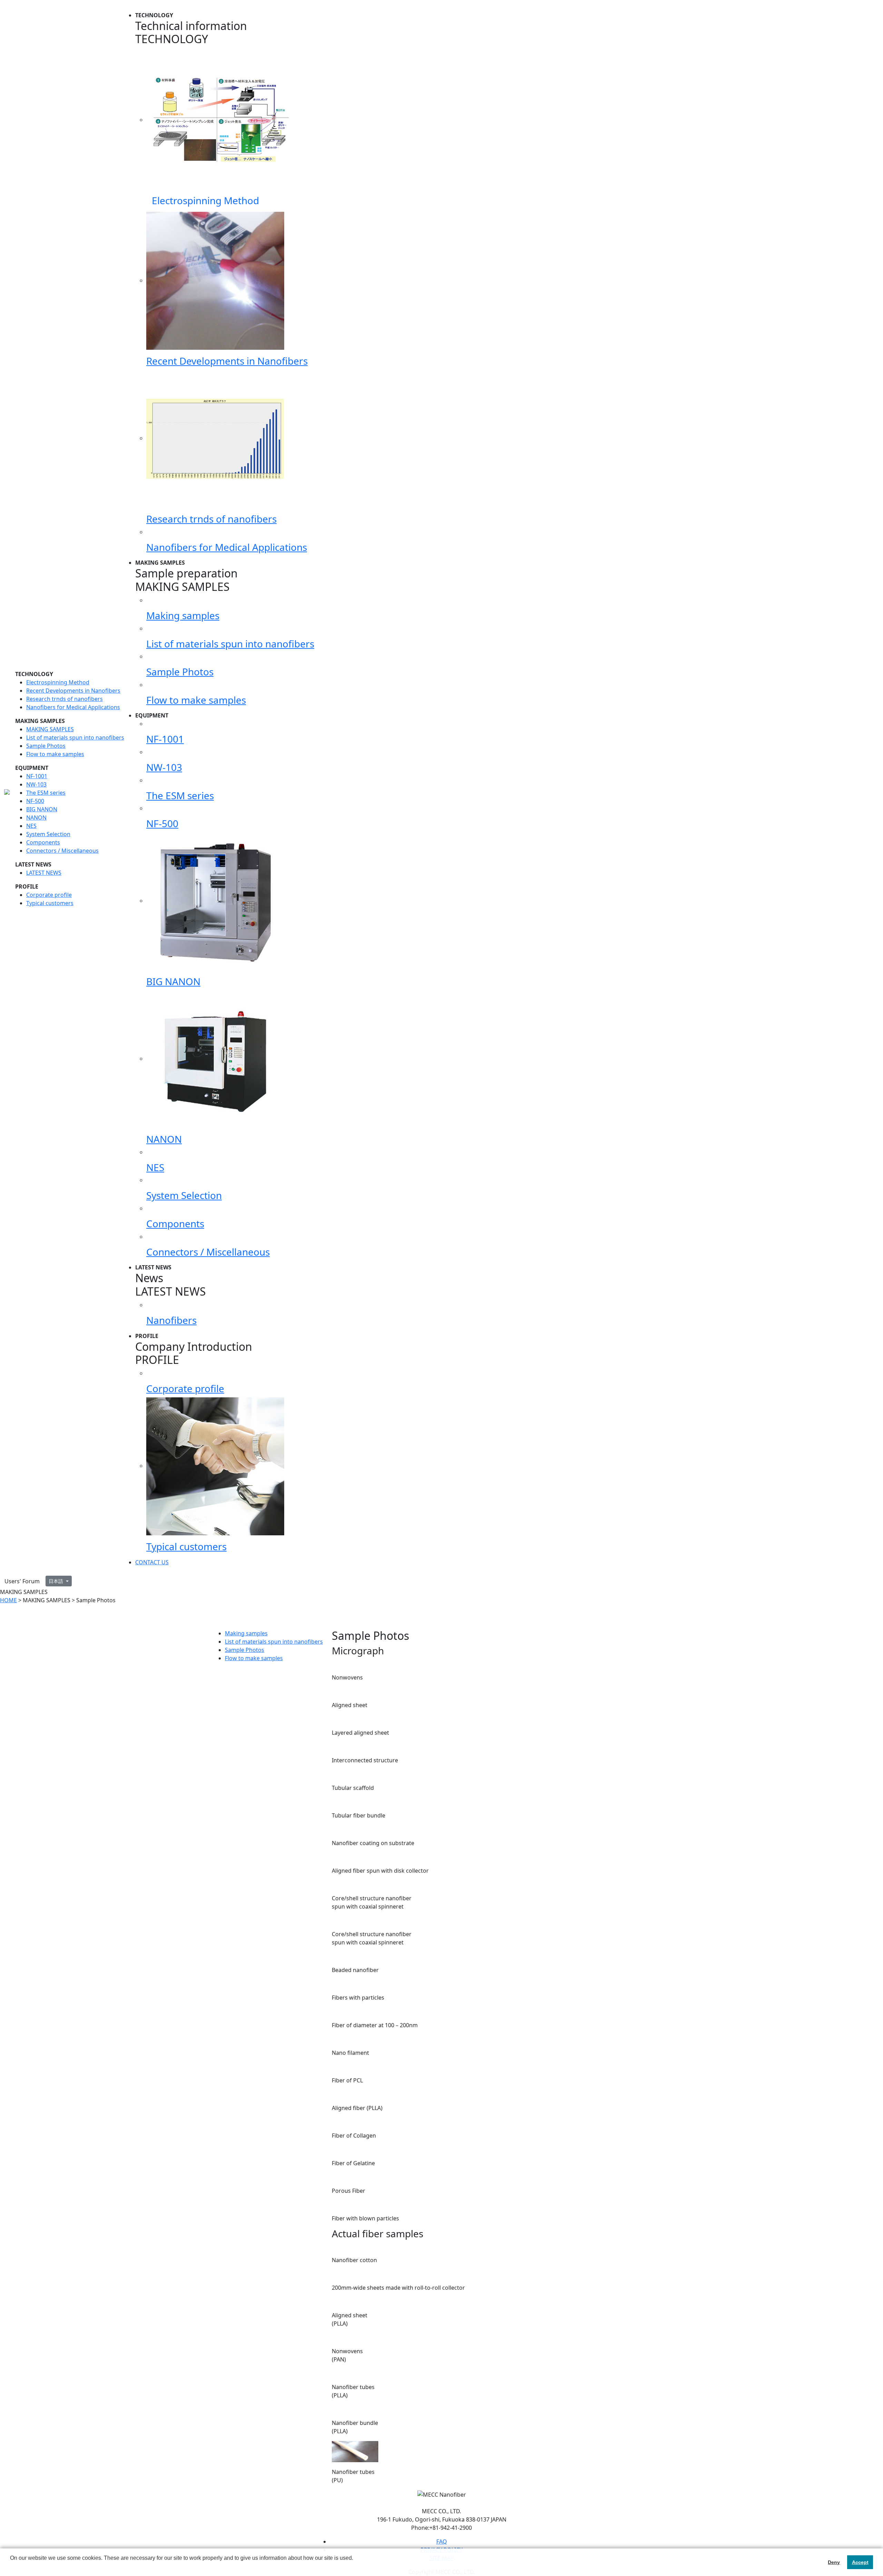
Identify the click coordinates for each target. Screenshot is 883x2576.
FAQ (442, 2542)
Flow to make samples (55, 754)
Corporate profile (49, 895)
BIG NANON (42, 809)
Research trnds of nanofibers (65, 699)
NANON (36, 818)
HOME (8, 1600)
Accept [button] (860, 2562)
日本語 (57, 1581)
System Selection (48, 834)
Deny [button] (834, 2562)
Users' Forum (22, 1581)
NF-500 (35, 801)
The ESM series (46, 793)
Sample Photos (46, 746)
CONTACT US (152, 1562)
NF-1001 (37, 776)
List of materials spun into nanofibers (75, 737)
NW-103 (36, 784)
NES (31, 826)
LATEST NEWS (44, 873)
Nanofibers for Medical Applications (73, 707)
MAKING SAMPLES (50, 729)
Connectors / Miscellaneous (62, 851)
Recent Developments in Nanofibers (73, 691)
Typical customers (50, 903)
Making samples (246, 1633)
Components (43, 842)
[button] (11, 2567)
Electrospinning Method (58, 682)
